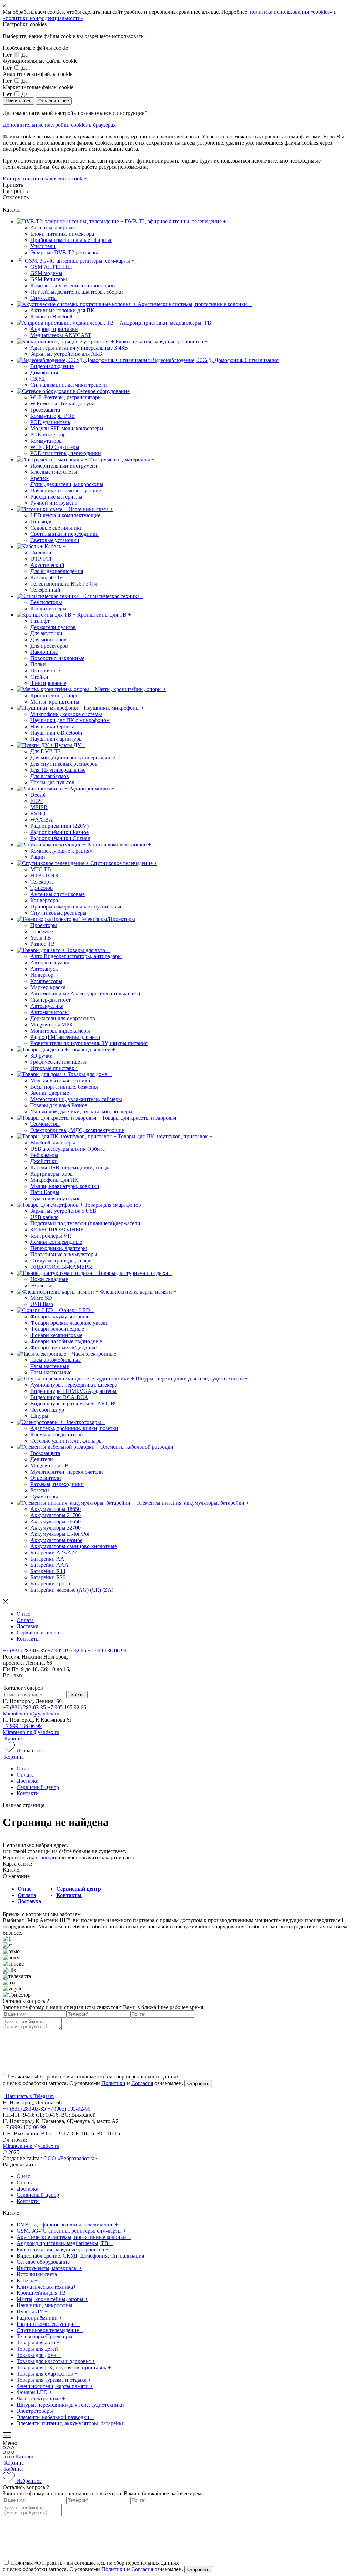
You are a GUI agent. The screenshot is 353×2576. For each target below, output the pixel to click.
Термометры (45, 1124)
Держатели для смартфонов (63, 1018)
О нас (23, 1614)
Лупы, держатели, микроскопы (67, 484)
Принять (13, 185)
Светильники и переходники (64, 534)
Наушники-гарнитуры (57, 739)
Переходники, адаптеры (59, 1248)
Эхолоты (41, 1285)
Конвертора (44, 900)
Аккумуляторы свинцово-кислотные (74, 1546)
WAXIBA (42, 820)
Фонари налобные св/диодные (66, 1341)
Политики (113, 2083)
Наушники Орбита (52, 726)
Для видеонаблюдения (57, 571)
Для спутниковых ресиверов (64, 764)
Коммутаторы (47, 441)
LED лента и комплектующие (65, 515)
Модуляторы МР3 (51, 1025)
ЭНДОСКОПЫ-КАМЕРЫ (62, 1267)
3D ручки (42, 1056)
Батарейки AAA (49, 1565)
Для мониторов (48, 640)
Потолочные (45, 671)
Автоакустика (47, 1006)
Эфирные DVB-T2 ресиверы (64, 252)
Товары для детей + (39, 2349)
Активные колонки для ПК (62, 310)
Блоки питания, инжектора (62, 234)
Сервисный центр (38, 1633)
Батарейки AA (47, 1559)
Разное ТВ (43, 944)
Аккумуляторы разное (56, 1540)
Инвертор (42, 975)
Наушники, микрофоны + (47, 2305)
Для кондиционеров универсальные (73, 758)
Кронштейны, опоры (55, 695)
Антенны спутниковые (58, 894)
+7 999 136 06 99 (107, 1650)
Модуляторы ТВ (49, 1466)
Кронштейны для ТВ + (43, 2293)
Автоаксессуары (50, 962)
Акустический (47, 565)
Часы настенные (50, 1366)
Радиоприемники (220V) (59, 826)
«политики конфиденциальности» (43, 18)
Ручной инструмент (54, 503)
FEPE (37, 801)
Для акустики (46, 633)
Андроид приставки (54, 329)
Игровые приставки (54, 1068)
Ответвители (46, 1478)
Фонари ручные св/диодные (63, 1348)
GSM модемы (46, 273)
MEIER (39, 807)
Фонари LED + (34, 2392)
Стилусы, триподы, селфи (61, 1261)
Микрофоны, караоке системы (66, 714)
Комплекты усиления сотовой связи (73, 286)
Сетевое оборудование (43, 2262)
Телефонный (45, 590)
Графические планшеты (58, 1062)
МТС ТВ (41, 869)
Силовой (41, 553)
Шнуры (39, 1416)
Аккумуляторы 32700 (56, 1528)
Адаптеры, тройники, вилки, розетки (74, 1428)
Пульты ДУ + (32, 2312)
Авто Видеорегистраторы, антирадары (76, 956)
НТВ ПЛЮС (45, 876)
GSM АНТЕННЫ (51, 267)
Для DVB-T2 (46, 751)
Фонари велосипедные (57, 1329)
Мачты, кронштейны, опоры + (52, 2299)
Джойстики (44, 1161)
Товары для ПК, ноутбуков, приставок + (64, 2367)
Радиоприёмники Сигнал (60, 838)
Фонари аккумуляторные (60, 1316)
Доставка (27, 1626)
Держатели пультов (53, 627)
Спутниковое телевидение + (50, 2330)
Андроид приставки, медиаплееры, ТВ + (65, 2243)
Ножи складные (49, 1279)
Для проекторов (49, 646)
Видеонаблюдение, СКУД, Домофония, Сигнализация (80, 2256)
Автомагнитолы (49, 1012)
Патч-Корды (45, 1192)
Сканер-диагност (51, 1000)
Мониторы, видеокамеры (60, 1031)
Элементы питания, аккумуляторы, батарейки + (73, 2423)
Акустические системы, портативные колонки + (74, 2237)
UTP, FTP (42, 559)
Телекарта (42, 882)
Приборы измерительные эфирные (71, 240)
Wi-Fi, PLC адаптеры (55, 447)
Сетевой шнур (47, 1410)
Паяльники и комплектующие (66, 490)
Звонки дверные (50, 1093)
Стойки (39, 677)
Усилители (43, 246)
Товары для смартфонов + (47, 2374)
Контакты (28, 1639)
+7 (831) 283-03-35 (24, 1650)
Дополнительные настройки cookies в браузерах (59, 125)
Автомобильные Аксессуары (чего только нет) (85, 994)
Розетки (40, 1490)
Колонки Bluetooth (52, 317)
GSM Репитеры (49, 279)
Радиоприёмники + (39, 2318)
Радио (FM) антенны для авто (65, 1037)
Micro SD (41, 1298)
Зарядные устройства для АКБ (66, 354)
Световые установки (55, 540)
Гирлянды (42, 522)
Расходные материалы (56, 497)
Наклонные (44, 652)
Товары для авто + (38, 2343)
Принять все (18, 101)
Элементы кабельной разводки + (55, 2417)
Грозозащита (45, 410)
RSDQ (38, 813)
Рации (38, 857)
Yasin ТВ (41, 938)
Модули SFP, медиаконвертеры (67, 428)
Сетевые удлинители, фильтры (67, 1441)
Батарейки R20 (48, 1577)
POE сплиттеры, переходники (66, 453)
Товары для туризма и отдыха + (54, 2380)
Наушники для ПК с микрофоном (70, 720)
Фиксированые (48, 683)
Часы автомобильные (56, 1360)
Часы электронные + (41, 2398)
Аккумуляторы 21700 (56, 1515)
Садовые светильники (57, 528)
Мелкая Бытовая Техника (60, 1080)
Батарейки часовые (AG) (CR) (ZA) (72, 1590)
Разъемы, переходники (57, 1484)
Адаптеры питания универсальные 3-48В (79, 348)
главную (46, 1857)
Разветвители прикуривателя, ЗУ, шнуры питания (89, 1043)
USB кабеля (44, 1217)
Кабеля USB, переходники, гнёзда (70, 1167)
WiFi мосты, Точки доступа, (63, 404)
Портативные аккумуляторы (64, 1254)
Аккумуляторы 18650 (56, 1509)
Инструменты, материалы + (49, 2268)
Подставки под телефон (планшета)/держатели (85, 1223)
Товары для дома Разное (59, 1105)
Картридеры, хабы (52, 1174)
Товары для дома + (39, 2355)
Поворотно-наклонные (57, 658)
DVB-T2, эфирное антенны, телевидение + (67, 2225)
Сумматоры (44, 1497)
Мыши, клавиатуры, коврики (65, 1186)
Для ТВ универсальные (58, 770)
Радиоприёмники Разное (59, 832)
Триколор (42, 888)
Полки (38, 664)
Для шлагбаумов (50, 776)
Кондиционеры (48, 608)
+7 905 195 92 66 (67, 1650)
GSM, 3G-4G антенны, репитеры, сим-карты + (71, 2231)
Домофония (44, 372)
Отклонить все (54, 101)
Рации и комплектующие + (48, 2324)
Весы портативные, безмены (64, 1087)
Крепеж (39, 478)
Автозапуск (44, 969)
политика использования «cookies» (291, 12)
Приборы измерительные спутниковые (76, 907)
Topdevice (42, 931)
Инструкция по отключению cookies (46, 179)
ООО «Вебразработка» (70, 2158)
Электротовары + (37, 2411)
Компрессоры (46, 981)
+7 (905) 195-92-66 (69, 2109)
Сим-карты (43, 298)
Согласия (142, 2083)
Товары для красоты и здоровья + (56, 2361)
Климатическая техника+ (46, 2287)
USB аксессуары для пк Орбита (68, 1149)
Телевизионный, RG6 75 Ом (64, 584)
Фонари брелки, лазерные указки (69, 1323)
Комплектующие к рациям (62, 851)
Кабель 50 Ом (47, 577)
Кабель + (27, 2280)
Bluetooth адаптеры (53, 1143)
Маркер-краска (48, 987)
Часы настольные (51, 1372)
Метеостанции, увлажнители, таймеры (76, 1099)
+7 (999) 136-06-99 (24, 2127)
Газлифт (40, 621)
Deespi (38, 795)
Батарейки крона (50, 1584)
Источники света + (39, 2274)
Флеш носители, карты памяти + (55, 2386)
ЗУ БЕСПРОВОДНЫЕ (57, 1230)
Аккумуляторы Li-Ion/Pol (60, 1534)
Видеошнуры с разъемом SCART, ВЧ (74, 1403)
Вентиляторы (46, 602)
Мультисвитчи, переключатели (67, 1472)
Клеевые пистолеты (54, 472)
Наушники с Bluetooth (56, 733)
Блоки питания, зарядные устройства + (63, 2249)
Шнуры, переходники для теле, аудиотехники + (73, 2405)
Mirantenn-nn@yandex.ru (31, 1714)
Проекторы (44, 925)
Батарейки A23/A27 (54, 1552)
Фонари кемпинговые (56, 1335)
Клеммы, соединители (57, 1434)
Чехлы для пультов (52, 782)
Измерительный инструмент (64, 466)
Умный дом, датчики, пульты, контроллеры (81, 1112)
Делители (42, 1459)
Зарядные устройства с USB (63, 1211)
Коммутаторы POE (53, 416)
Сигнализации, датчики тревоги (69, 385)
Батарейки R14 (48, 1571)
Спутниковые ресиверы (58, 913)
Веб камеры (44, 1155)
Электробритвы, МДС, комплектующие (77, 1130)
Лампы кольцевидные (56, 1242)
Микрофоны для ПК (54, 1180)
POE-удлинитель (50, 422)
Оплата (25, 1620)
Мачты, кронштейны (55, 702)
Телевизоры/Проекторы (44, 2336)
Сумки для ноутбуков (56, 1198)
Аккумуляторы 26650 (56, 1521)
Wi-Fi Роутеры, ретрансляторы (66, 397)
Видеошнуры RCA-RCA (59, 1397)
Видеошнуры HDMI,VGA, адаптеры (73, 1391)
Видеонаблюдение (52, 366)
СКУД (38, 379)
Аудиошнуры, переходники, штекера (74, 1385)
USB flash (42, 1304)
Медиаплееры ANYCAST (61, 335)
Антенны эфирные (53, 228)
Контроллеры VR (51, 1236)
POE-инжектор (48, 435)
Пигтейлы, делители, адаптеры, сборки (77, 292)
